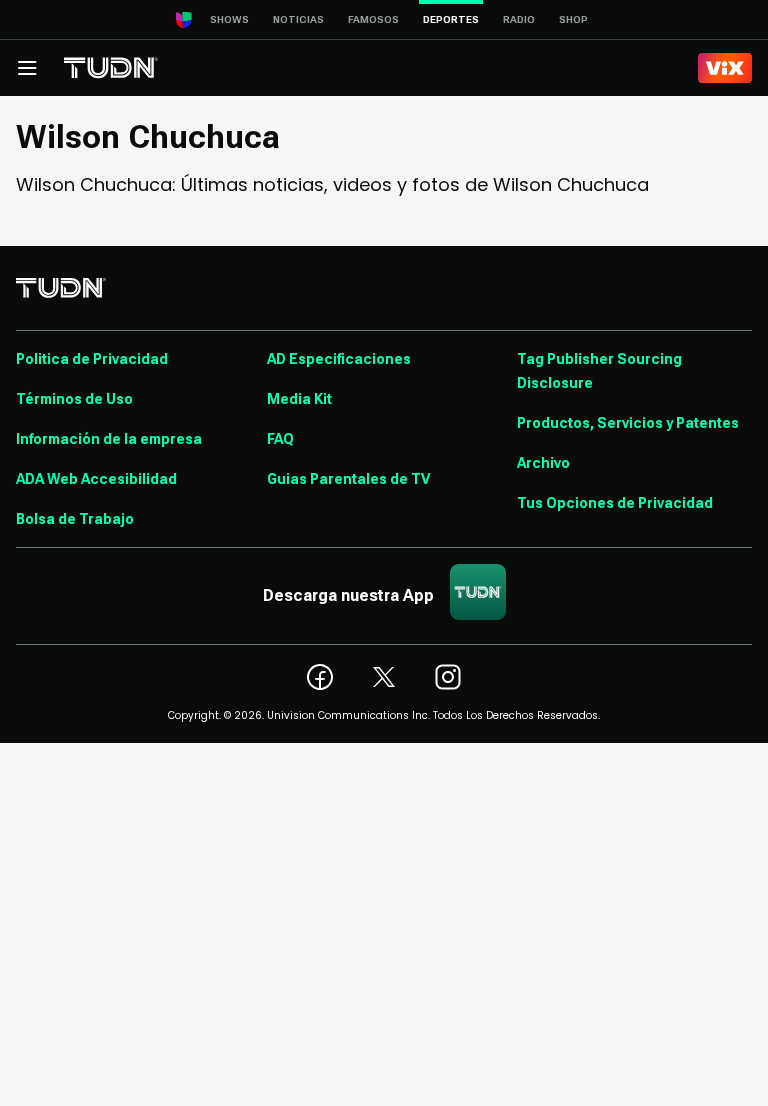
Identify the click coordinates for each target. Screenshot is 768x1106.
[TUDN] (111, 68)
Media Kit (299, 399)
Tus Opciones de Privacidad (615, 503)
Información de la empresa (109, 439)
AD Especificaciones (339, 359)
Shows (229, 19)
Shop (573, 19)
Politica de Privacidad (92, 359)
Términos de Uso (74, 399)
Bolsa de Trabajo (75, 519)
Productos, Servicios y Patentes (628, 423)
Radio (519, 19)
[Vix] (725, 68)
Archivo (543, 463)
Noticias (298, 19)
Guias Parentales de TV (348, 479)
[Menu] (27, 68)
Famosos (373, 19)
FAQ (280, 439)
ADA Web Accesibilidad (96, 479)
